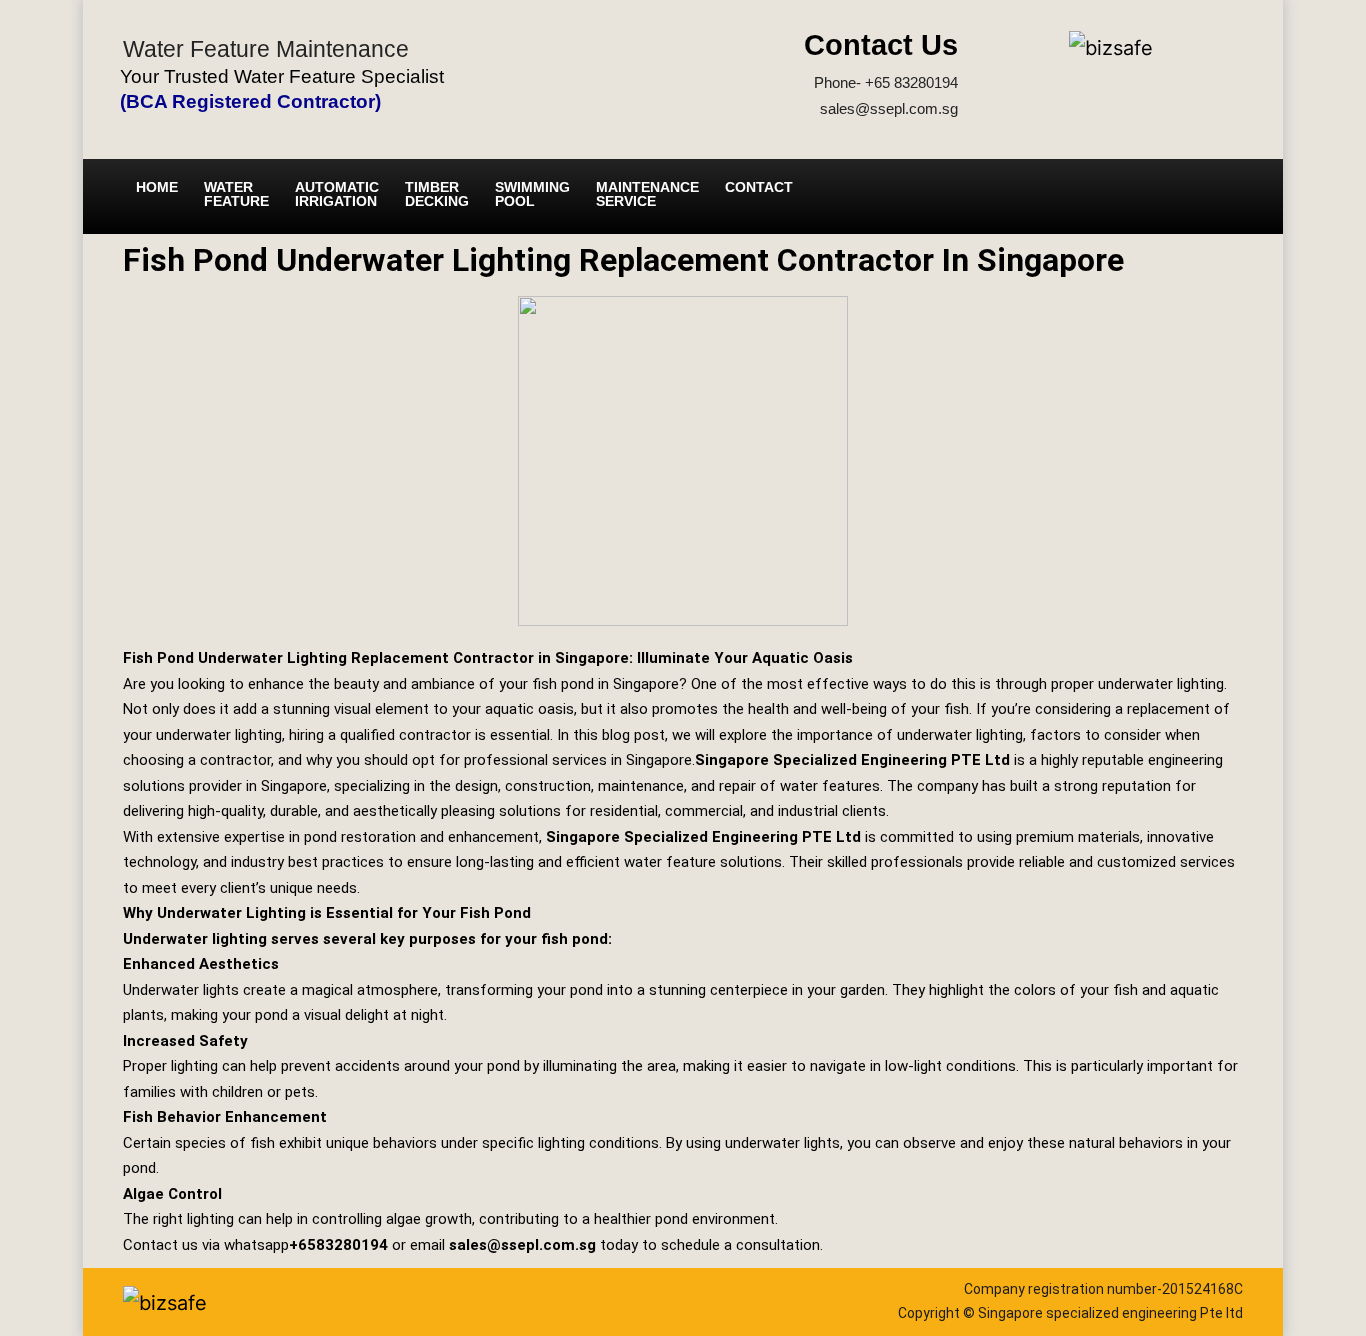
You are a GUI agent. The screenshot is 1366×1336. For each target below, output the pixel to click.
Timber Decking (437, 194)
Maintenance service (647, 194)
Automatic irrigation (337, 194)
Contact (759, 187)
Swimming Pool (532, 194)
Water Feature (236, 194)
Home (157, 187)
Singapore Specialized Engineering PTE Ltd (852, 760)
